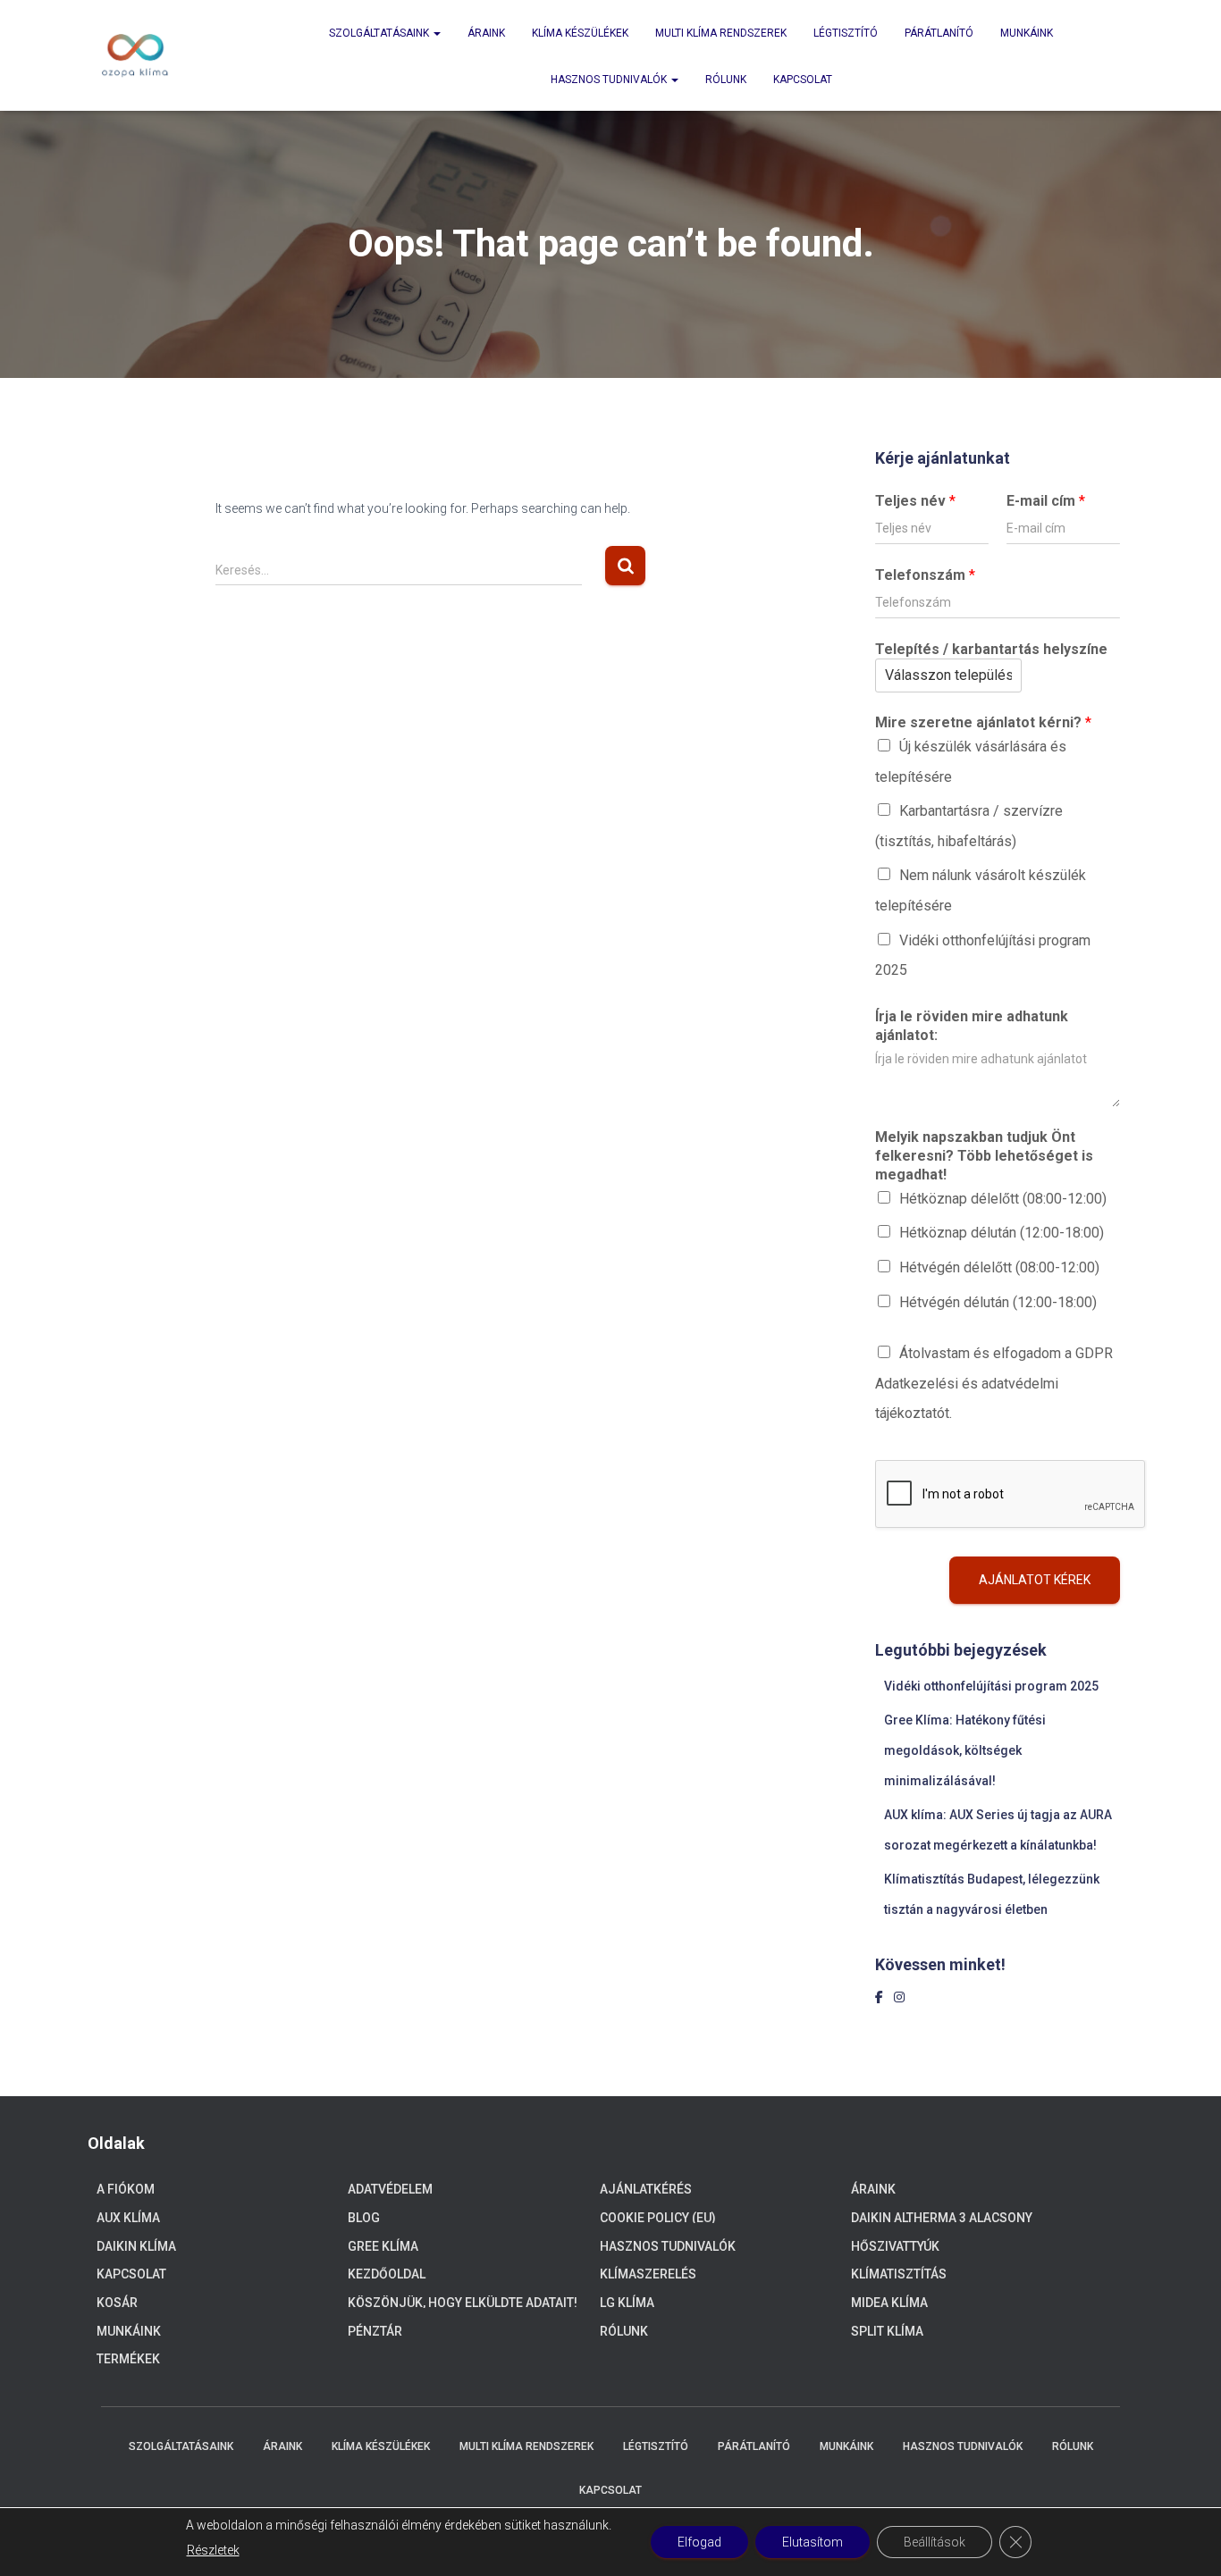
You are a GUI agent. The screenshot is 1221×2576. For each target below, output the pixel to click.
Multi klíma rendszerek (721, 33)
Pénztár (375, 2331)
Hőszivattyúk (895, 2246)
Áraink (486, 33)
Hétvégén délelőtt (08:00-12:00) (999, 1267)
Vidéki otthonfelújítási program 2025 (991, 1686)
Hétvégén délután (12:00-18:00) (998, 1302)
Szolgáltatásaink (380, 33)
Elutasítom (813, 2542)
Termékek (128, 2359)
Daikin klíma (136, 2246)
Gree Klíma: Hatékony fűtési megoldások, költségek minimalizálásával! (965, 1750)
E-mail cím (1046, 501)
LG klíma (627, 2303)
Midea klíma (889, 2303)
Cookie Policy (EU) (658, 2218)
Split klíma (887, 2331)
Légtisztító (846, 33)
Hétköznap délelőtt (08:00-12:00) (1003, 1199)
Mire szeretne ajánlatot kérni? (983, 722)
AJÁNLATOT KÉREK (1035, 1580)
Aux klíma (128, 2218)
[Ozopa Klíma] (135, 55)
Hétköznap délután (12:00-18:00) (1002, 1233)
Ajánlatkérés (646, 2189)
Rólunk (726, 80)
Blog (364, 2218)
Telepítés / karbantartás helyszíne (991, 649)
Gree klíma (383, 2246)
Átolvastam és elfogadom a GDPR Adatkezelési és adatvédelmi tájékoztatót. (994, 1383)
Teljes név (915, 501)
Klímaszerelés (648, 2274)
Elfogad (699, 2542)
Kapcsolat (803, 80)
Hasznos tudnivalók (610, 80)
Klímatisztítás (899, 2274)
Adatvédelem (390, 2189)
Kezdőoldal (387, 2274)
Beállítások (935, 2542)
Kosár (117, 2303)
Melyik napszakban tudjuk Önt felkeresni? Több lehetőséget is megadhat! (984, 1156)
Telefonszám (925, 575)
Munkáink (1027, 33)
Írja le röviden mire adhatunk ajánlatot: (972, 1026)
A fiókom (126, 2189)
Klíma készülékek (580, 33)
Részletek (213, 2550)
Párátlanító (939, 33)
